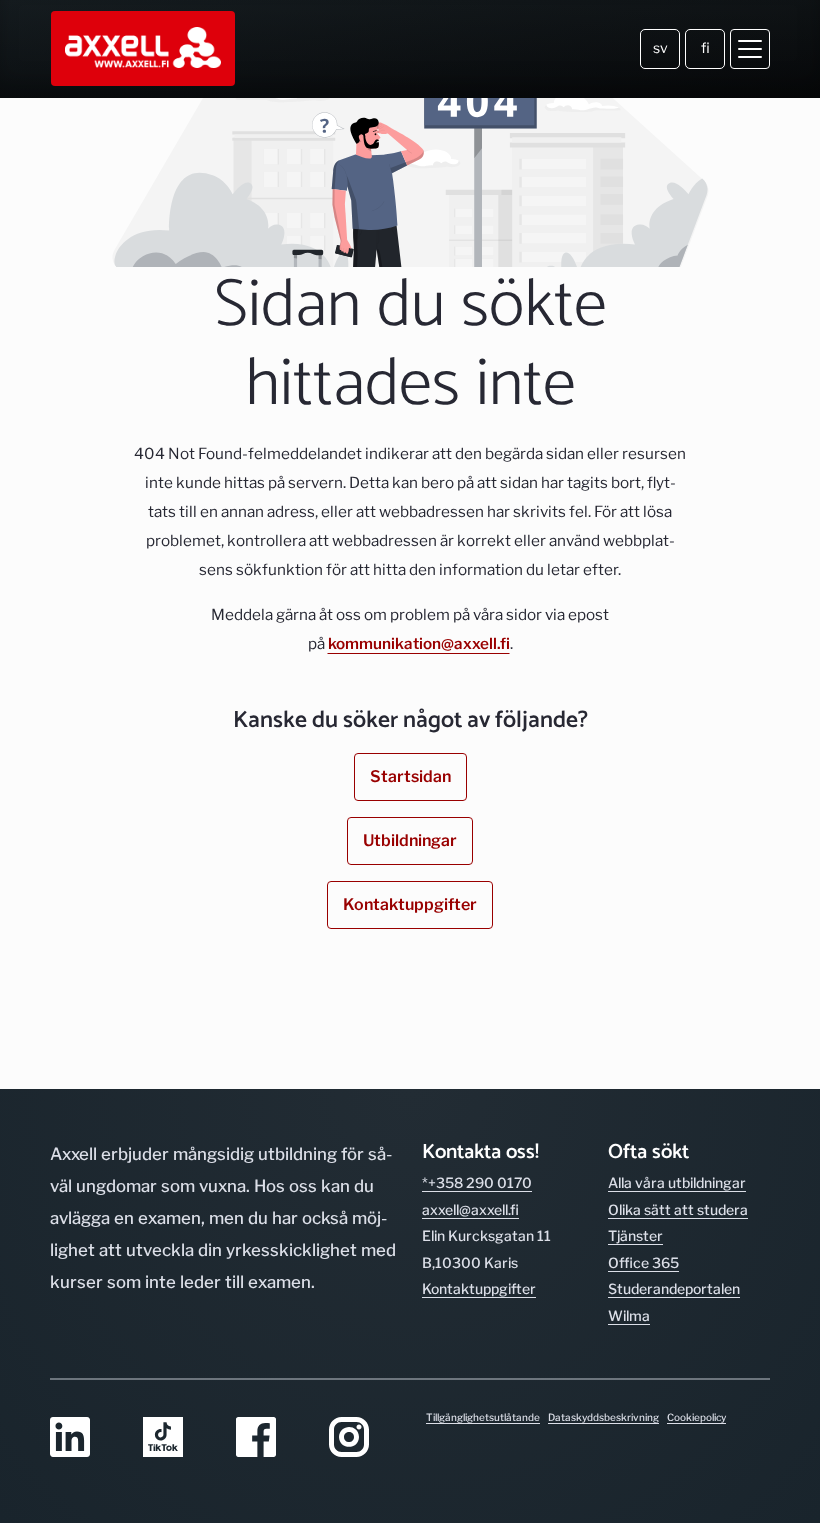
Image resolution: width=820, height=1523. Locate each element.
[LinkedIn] (84, 1438)
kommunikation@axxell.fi (419, 643)
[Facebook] (270, 1438)
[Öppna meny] (750, 49)
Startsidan (410, 776)
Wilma (629, 1315)
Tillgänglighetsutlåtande (483, 1417)
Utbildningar (410, 840)
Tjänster (635, 1235)
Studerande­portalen (674, 1288)
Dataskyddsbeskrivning (603, 1417)
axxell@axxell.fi (470, 1209)
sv (660, 47)
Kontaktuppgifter (410, 904)
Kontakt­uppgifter (479, 1288)
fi (705, 47)
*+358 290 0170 (477, 1182)
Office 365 (643, 1262)
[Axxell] (144, 49)
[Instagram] (363, 1438)
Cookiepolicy (696, 1417)
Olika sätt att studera (678, 1209)
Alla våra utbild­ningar (677, 1182)
